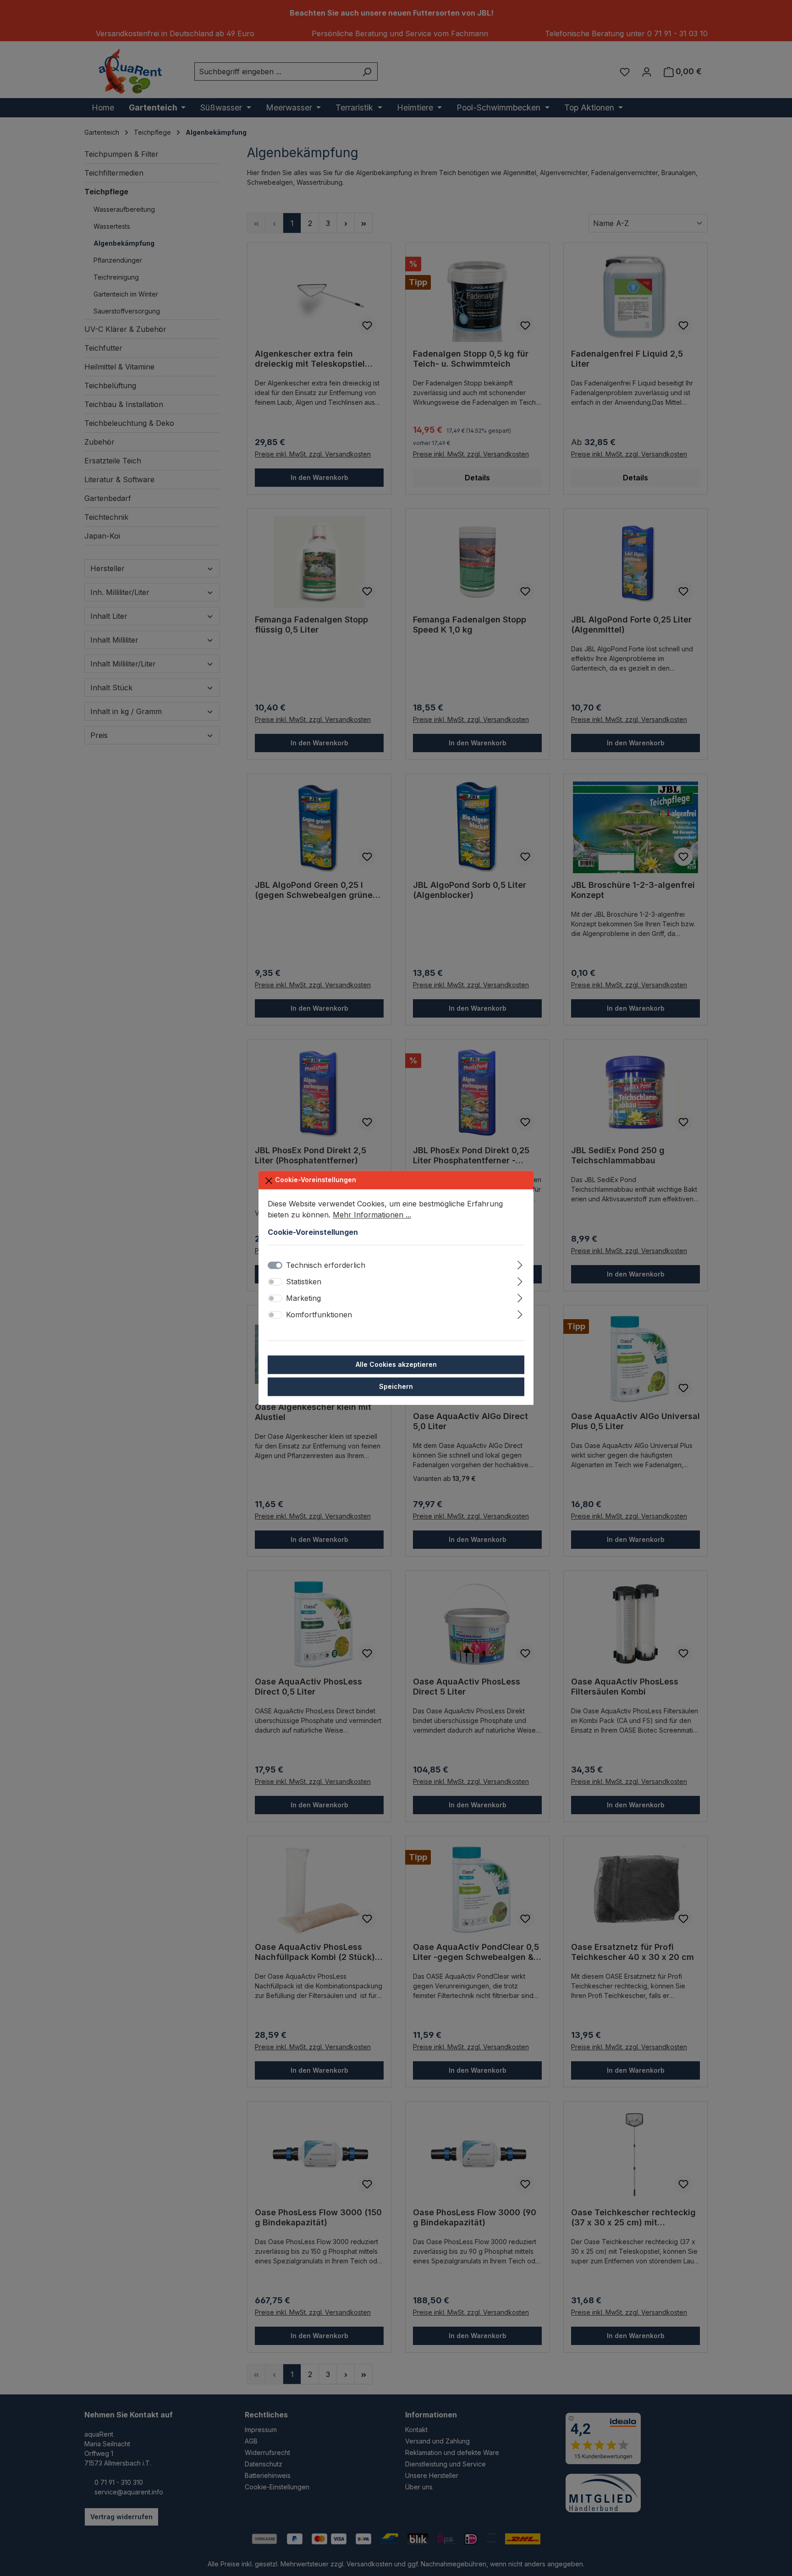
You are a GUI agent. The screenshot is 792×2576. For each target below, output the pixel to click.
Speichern (396, 1387)
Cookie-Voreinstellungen (315, 1180)
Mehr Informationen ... (372, 1215)
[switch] (275, 1282)
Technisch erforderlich (326, 1266)
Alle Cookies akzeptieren (396, 1365)
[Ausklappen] (520, 1264)
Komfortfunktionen (319, 1315)
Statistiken (304, 1282)
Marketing (303, 1299)
